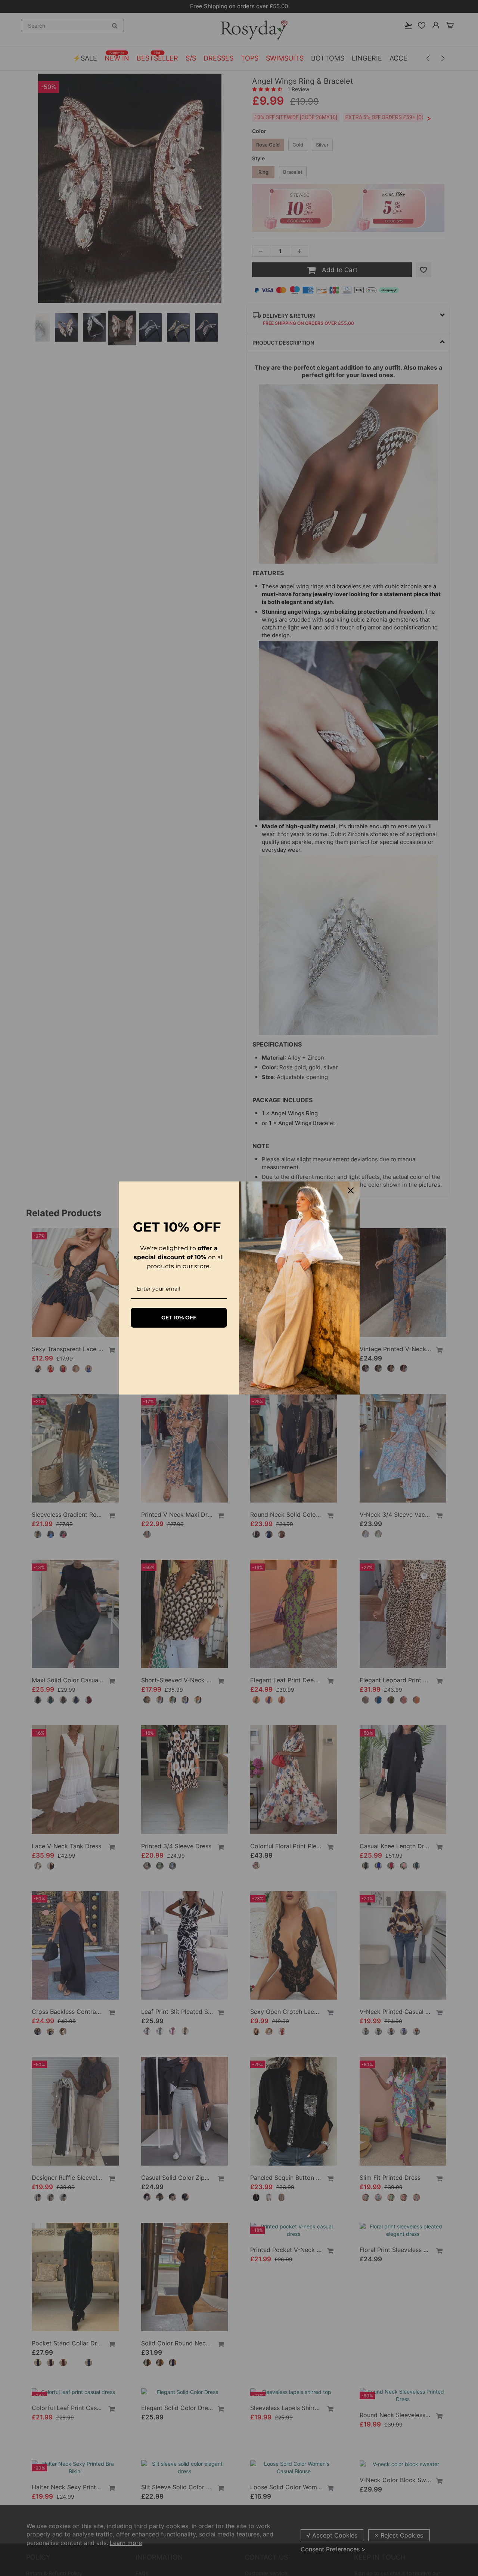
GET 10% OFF (179, 1318)
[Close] (351, 1190)
